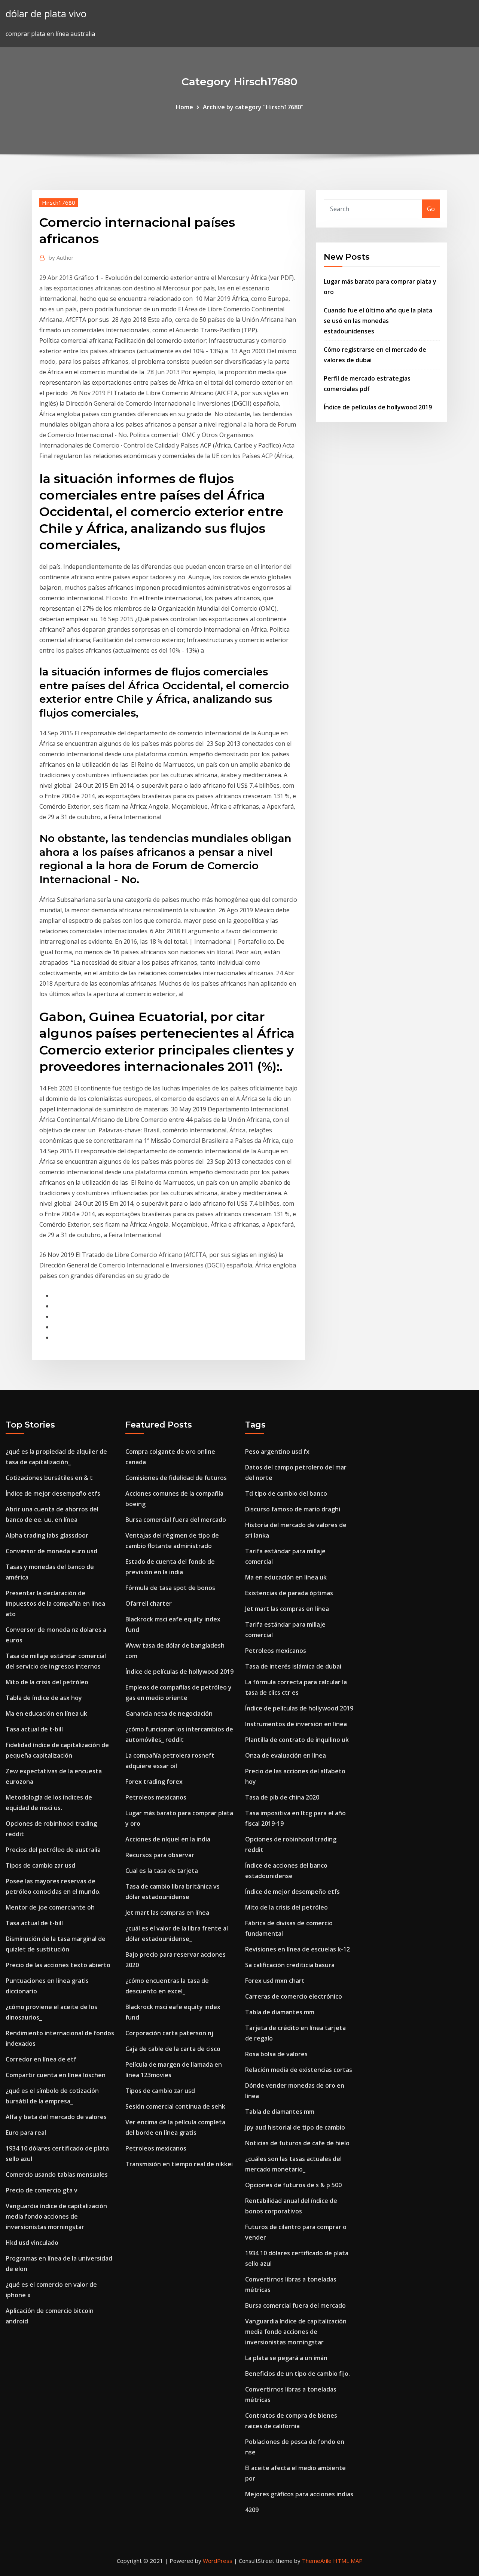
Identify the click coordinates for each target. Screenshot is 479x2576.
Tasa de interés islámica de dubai (293, 1666)
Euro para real (26, 2133)
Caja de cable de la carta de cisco (173, 2049)
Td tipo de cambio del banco (286, 1493)
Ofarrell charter (149, 1603)
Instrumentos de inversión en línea (296, 1724)
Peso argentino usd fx (277, 1452)
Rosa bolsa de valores (276, 2054)
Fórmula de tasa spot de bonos (170, 1588)
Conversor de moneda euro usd (51, 1551)
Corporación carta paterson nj (169, 2033)
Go (431, 209)
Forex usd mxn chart (275, 1981)
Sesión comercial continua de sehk (175, 2106)
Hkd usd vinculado (32, 2243)
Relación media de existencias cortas (299, 2070)
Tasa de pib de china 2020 (282, 1797)
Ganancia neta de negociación (169, 1713)
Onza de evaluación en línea (286, 1755)
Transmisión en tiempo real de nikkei (179, 2164)
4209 (252, 2510)
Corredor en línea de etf (41, 2059)
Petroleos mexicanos (156, 1797)
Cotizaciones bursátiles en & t (49, 1478)
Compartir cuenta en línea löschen (56, 2075)
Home (184, 107)
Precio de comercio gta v (42, 2190)
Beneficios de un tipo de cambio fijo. (298, 2374)
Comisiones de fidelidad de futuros (176, 1478)
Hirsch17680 (59, 202)
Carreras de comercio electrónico (294, 1996)
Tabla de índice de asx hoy (44, 1698)
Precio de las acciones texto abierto (58, 1965)
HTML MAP (348, 2561)
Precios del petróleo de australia (53, 1850)
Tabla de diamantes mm (280, 2012)
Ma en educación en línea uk (46, 1713)
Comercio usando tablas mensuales (57, 2174)
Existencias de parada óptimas (289, 1593)
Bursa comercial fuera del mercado (176, 1520)
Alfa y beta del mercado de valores (56, 2117)
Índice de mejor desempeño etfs (53, 1493)
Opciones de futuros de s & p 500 (293, 2185)
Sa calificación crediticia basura (290, 1965)
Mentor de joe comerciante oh (50, 1907)
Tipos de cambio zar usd (40, 1865)
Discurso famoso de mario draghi (293, 1509)
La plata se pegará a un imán (286, 2358)
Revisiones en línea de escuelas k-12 (298, 1949)
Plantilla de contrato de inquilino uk (297, 1740)
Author (61, 257)
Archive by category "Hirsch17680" (253, 107)
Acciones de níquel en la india (168, 1839)
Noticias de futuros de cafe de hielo (297, 2143)
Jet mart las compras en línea (167, 1913)
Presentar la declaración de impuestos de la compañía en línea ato (55, 1603)
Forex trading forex (154, 1782)
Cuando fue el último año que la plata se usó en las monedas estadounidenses (378, 321)
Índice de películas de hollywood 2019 (378, 407)
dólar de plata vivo (46, 14)
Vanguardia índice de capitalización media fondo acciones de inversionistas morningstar (56, 2216)
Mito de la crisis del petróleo (47, 1682)
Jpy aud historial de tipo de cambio (295, 2127)
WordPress (218, 2561)
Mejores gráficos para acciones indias (299, 2494)
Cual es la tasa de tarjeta (162, 1871)
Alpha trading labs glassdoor (47, 1535)
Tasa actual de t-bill (34, 1729)
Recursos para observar (160, 1855)
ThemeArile (317, 2561)
